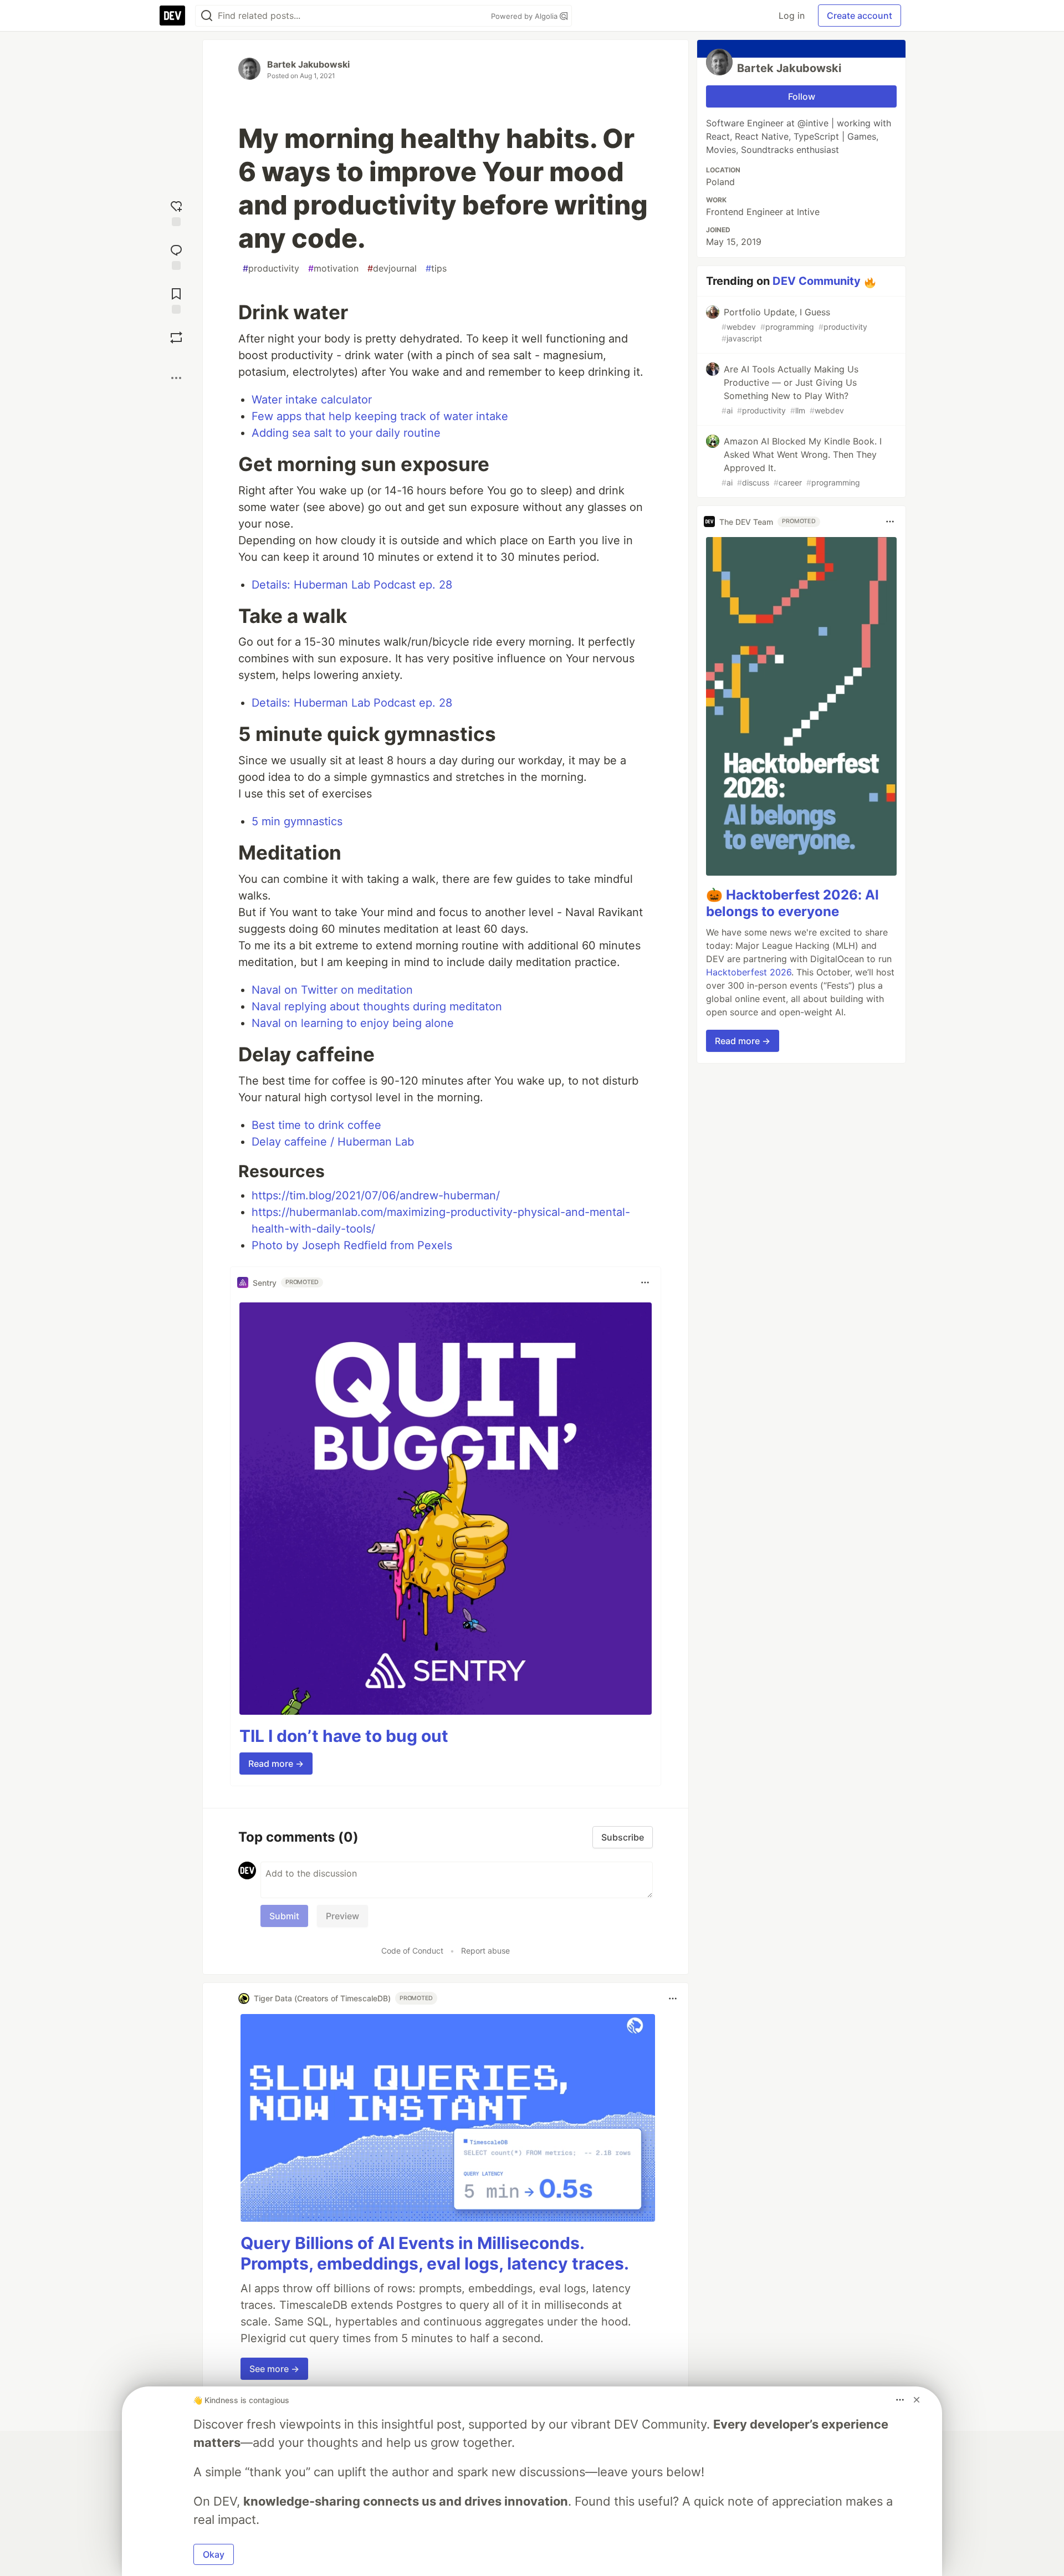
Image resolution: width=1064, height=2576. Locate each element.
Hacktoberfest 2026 (749, 972)
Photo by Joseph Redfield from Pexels (352, 1245)
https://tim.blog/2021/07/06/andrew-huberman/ (376, 1195)
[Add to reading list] (176, 300)
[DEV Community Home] (172, 16)
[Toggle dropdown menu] (645, 1282)
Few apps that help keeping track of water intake (380, 416)
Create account (860, 16)
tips (436, 268)
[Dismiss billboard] (917, 2400)
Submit (284, 1916)
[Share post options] (176, 378)
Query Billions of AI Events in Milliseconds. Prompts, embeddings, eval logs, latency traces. (435, 2253)
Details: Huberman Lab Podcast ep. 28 (352, 585)
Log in (792, 16)
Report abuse (485, 1951)
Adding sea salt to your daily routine (346, 433)
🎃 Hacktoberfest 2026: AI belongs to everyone (792, 903)
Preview (342, 1916)
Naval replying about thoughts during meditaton (377, 1006)
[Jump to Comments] (176, 256)
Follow (802, 96)
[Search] (207, 16)
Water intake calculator (312, 400)
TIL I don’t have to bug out (344, 1736)
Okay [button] (214, 2554)
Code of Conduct (412, 1951)
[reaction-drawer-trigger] (176, 212)
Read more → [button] (276, 1764)
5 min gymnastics (297, 821)
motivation (333, 268)
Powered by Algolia (525, 16)
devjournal (392, 268)
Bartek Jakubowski (308, 64)
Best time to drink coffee (316, 1125)
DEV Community (817, 281)
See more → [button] (274, 2369)
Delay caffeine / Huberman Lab (333, 1142)
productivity (271, 268)
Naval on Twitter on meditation (332, 990)
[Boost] (176, 338)
